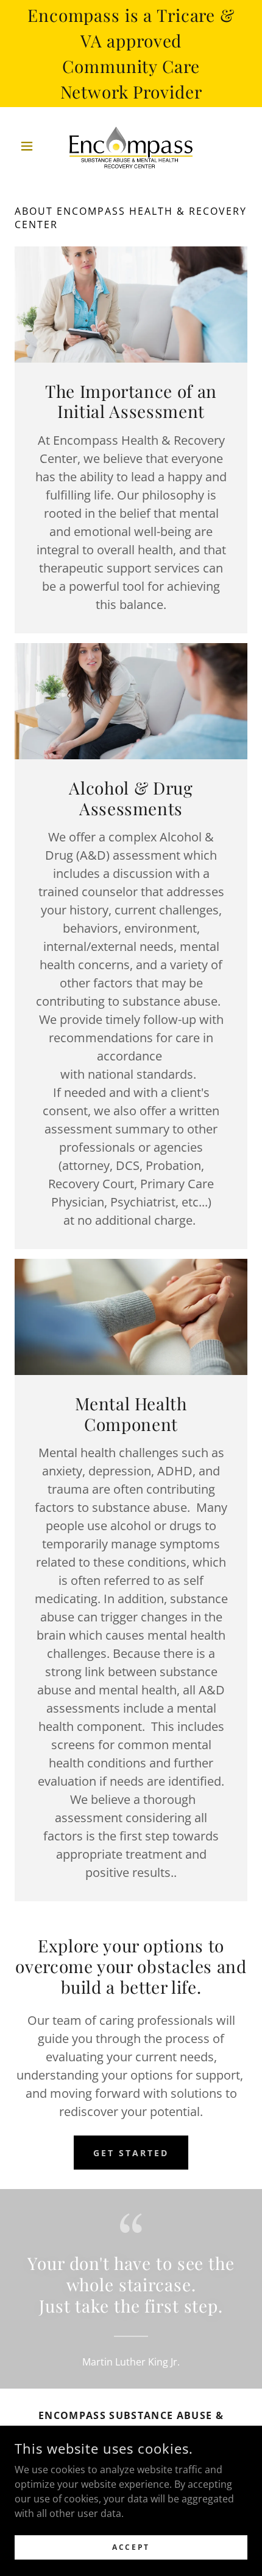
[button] (32, 146)
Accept (131, 2547)
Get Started (131, 2153)
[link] (131, 146)
